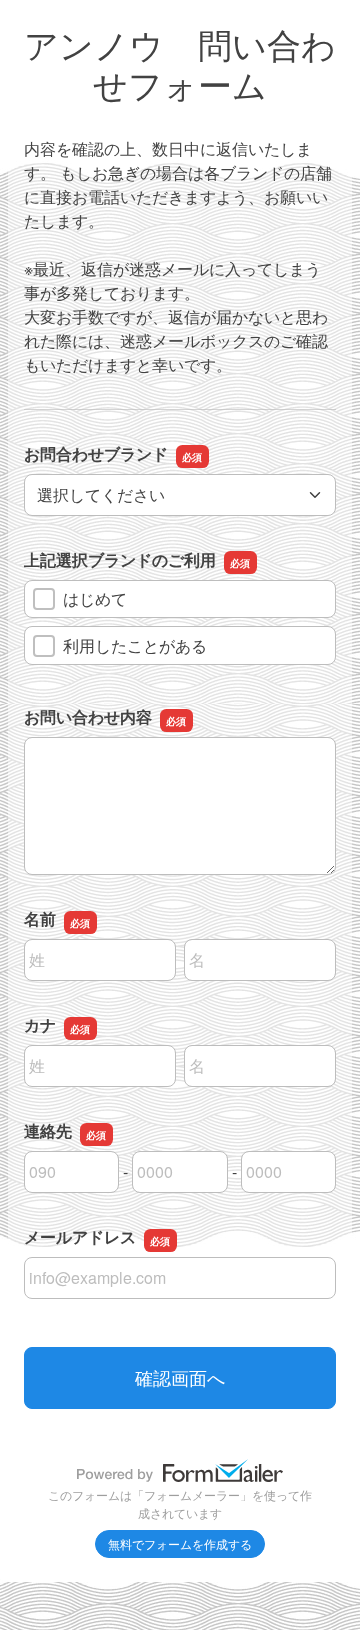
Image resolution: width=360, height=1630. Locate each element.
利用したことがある (135, 645)
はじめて (95, 598)
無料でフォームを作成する (180, 1543)
